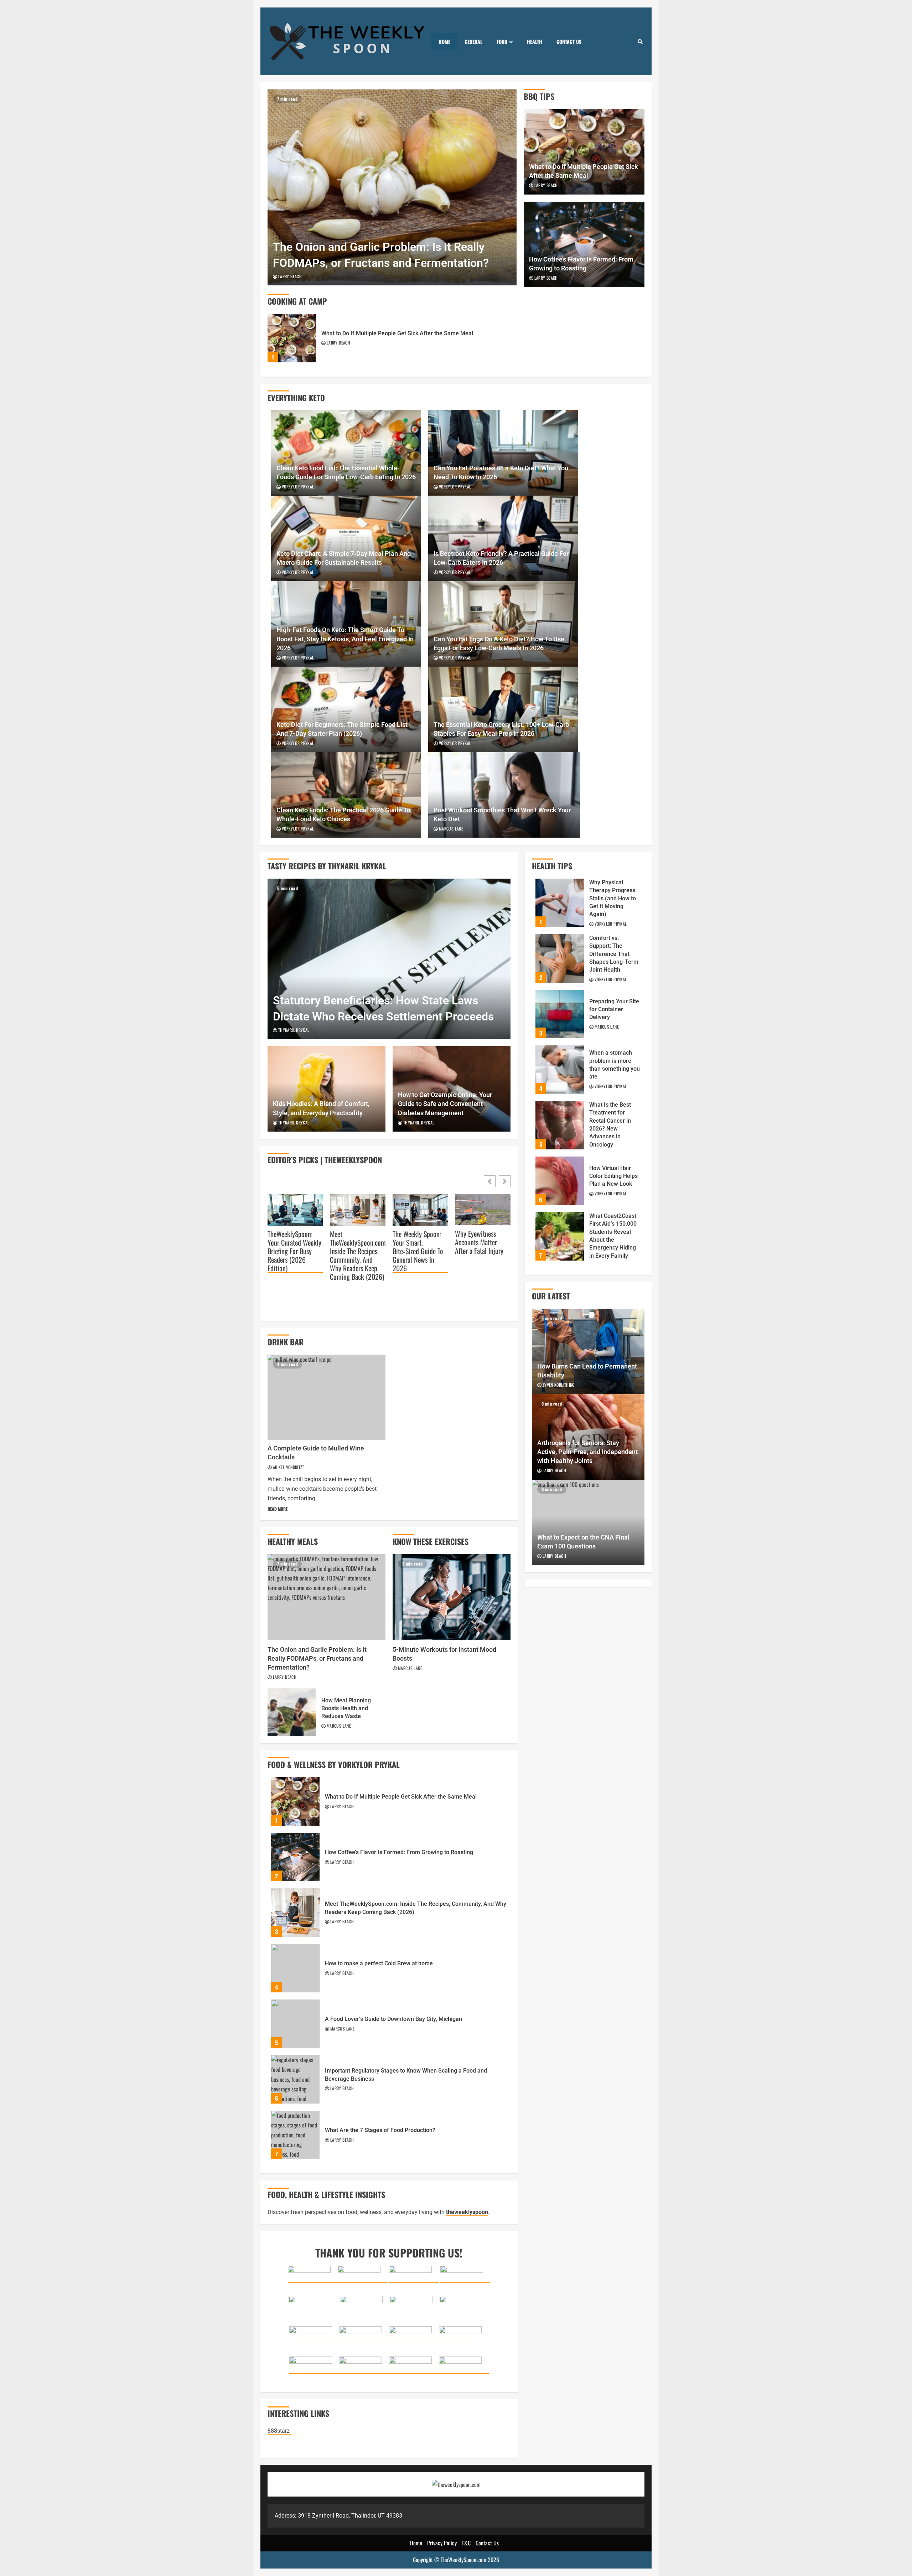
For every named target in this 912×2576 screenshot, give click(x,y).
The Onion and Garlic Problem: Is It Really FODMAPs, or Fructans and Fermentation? (392, 187)
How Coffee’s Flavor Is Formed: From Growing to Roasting (295, 1857)
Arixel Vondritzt (289, 1467)
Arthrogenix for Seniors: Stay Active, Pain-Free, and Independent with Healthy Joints (587, 1452)
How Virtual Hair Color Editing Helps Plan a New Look (560, 1181)
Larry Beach (290, 276)
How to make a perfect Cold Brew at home (295, 1968)
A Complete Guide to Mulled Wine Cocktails (327, 1397)
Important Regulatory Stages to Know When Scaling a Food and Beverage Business (295, 2079)
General (473, 42)
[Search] (640, 41)
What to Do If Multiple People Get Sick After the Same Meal (292, 338)
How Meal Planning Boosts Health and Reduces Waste (292, 1712)
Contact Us (569, 42)
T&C (466, 2543)
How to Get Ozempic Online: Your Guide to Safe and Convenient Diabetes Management (445, 1104)
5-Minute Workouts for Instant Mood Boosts (452, 1597)
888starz (279, 2431)
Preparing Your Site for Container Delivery (560, 1014)
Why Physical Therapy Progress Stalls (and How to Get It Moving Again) (560, 903)
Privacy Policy (442, 2543)
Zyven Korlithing (559, 1385)
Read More (278, 1509)
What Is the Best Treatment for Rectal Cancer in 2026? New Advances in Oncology (560, 1125)
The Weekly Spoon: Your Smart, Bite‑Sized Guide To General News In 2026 (418, 1251)
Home (444, 42)
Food (502, 42)
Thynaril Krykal (294, 1030)
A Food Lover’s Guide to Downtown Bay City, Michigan (295, 2024)
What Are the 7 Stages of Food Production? (295, 2135)
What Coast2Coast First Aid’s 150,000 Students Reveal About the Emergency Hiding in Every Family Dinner (560, 1236)
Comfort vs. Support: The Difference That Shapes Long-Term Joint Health (560, 958)
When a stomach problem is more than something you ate (560, 1070)
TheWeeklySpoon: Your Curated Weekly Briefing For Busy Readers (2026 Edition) (294, 1251)
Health (535, 42)
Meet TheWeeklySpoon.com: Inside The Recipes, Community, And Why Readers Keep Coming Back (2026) (357, 1255)
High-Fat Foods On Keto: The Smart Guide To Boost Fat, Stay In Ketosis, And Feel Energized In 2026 (345, 639)
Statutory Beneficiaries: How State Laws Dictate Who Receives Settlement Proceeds (389, 959)
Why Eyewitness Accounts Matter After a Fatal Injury (479, 1242)
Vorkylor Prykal (298, 487)
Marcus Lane (451, 829)
